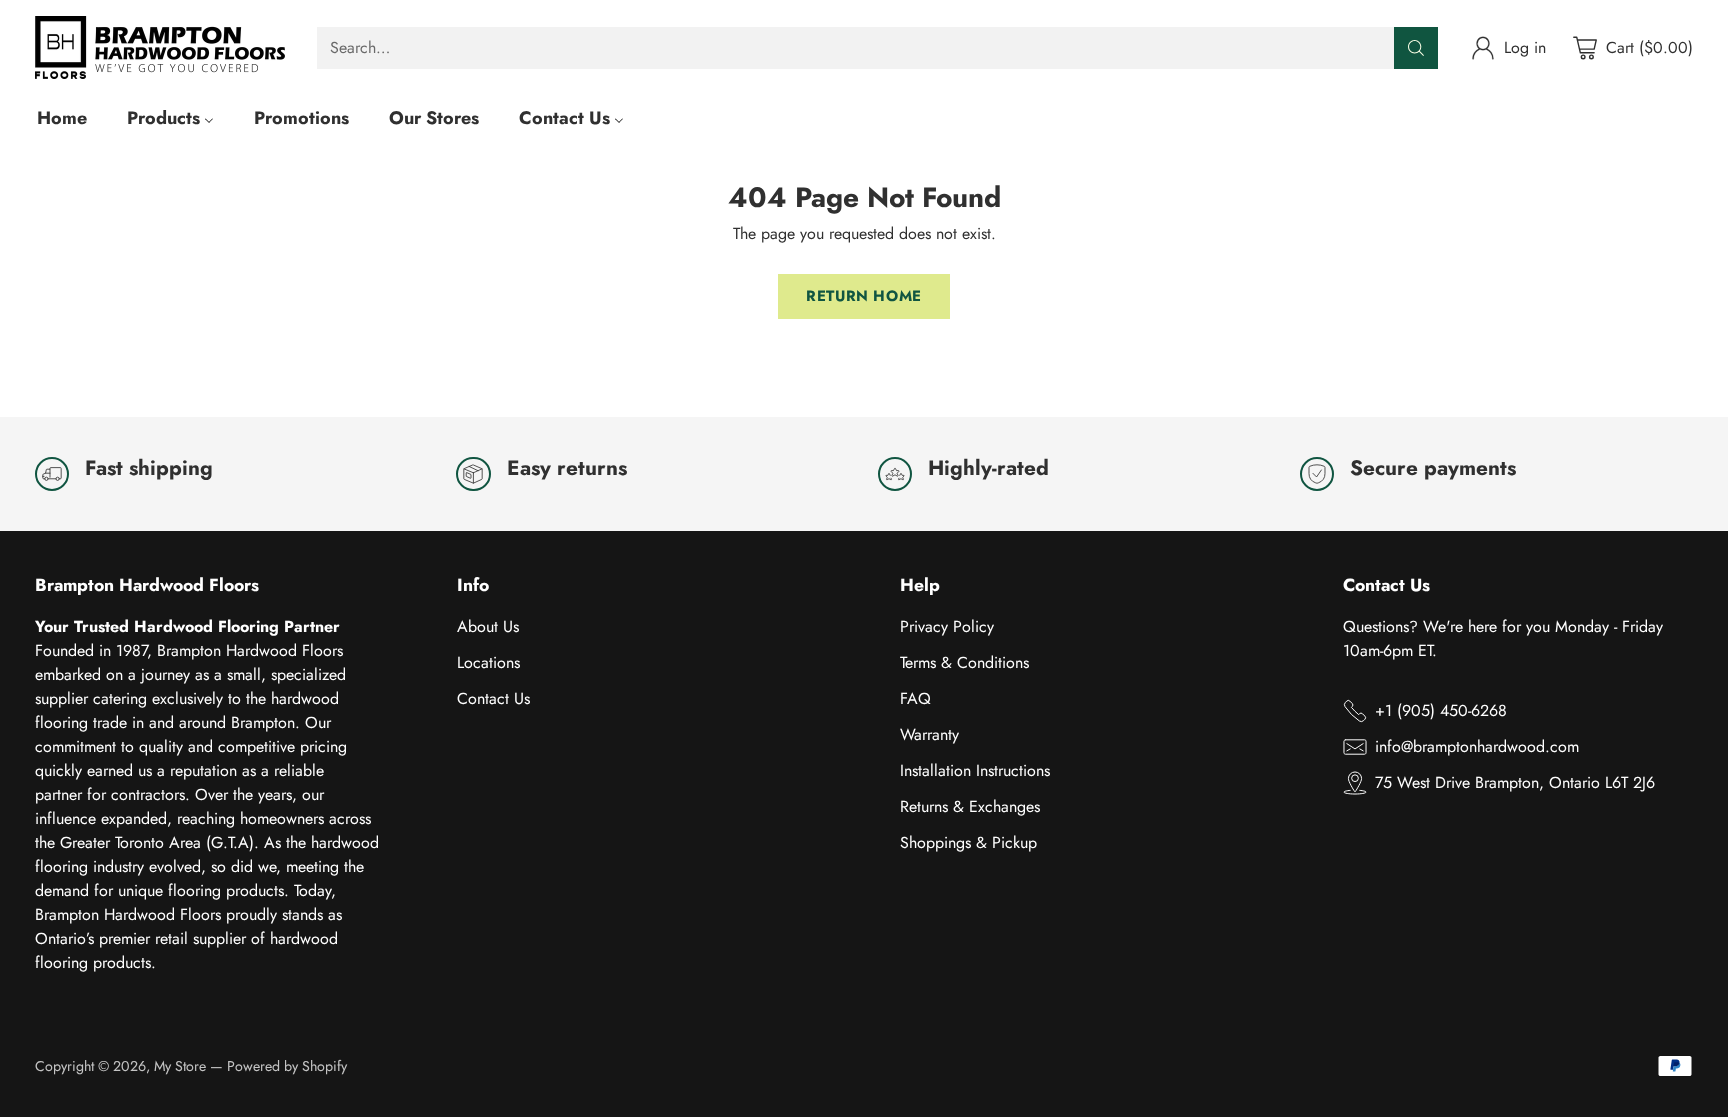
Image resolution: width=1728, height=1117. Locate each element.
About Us (488, 626)
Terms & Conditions (964, 662)
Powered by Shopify (287, 1066)
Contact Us (493, 698)
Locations (488, 662)
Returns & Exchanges (970, 806)
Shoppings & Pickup (968, 842)
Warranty (929, 734)
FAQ (915, 698)
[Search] (1416, 48)
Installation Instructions (975, 770)
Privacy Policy (947, 626)
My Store (180, 1066)
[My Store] (160, 47)
